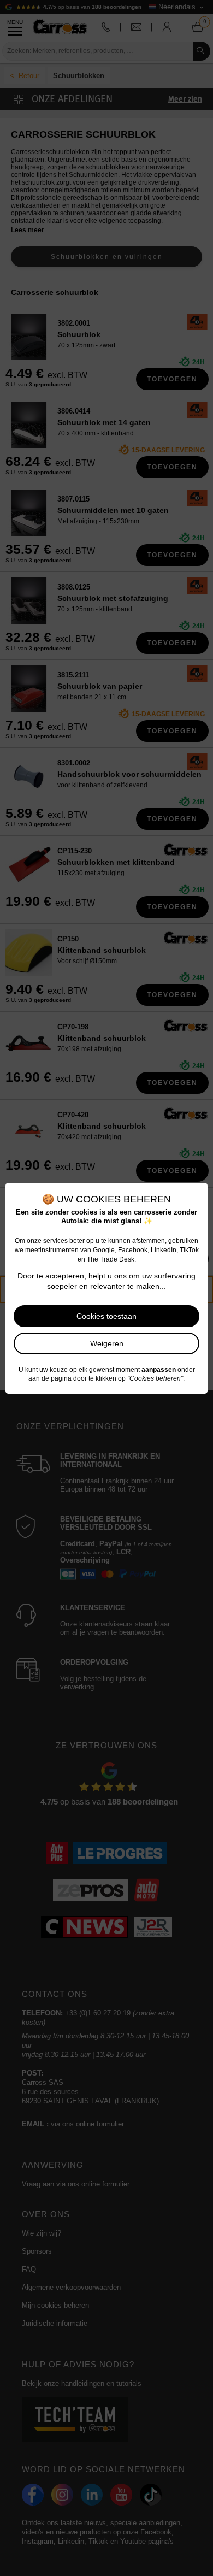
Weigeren (107, 1343)
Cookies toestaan (106, 1316)
